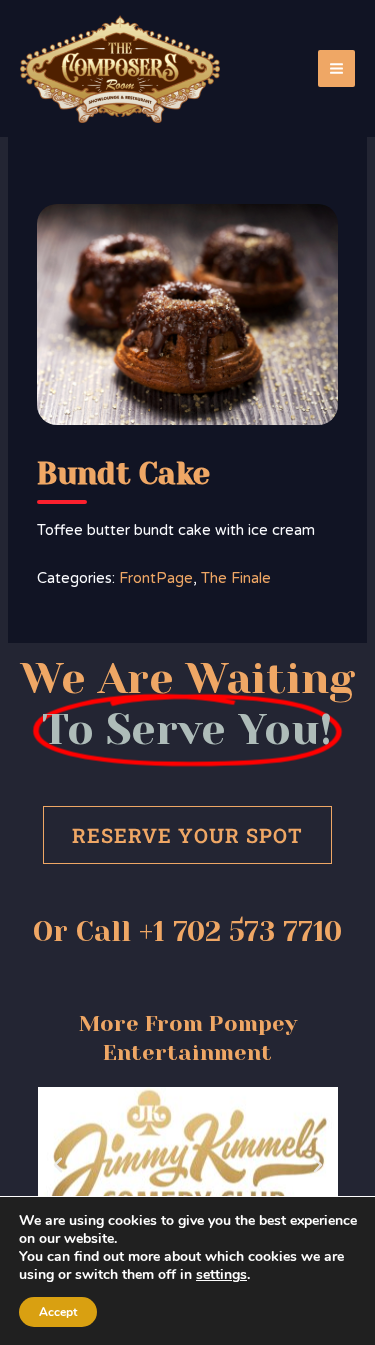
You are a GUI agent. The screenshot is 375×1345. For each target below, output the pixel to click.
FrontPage (156, 578)
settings (221, 1275)
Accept (58, 1312)
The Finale (236, 578)
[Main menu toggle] (336, 68)
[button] (58, 1165)
